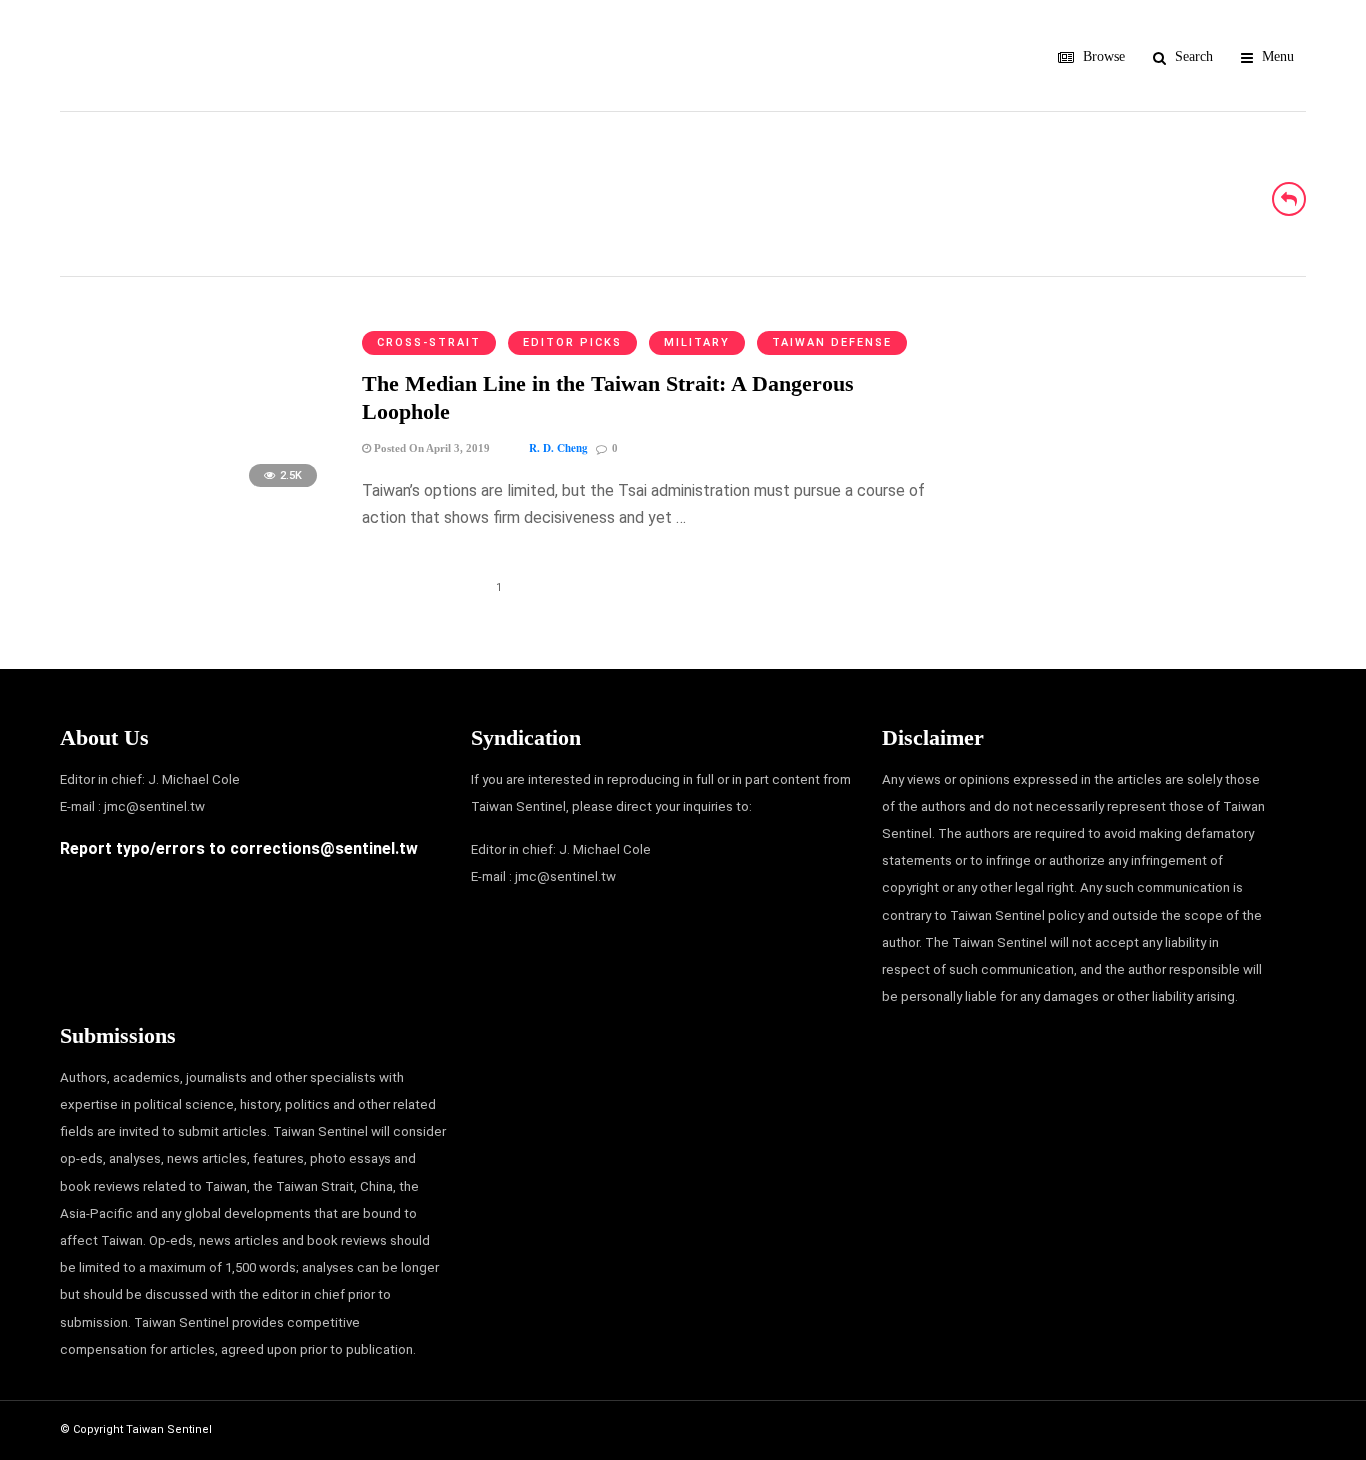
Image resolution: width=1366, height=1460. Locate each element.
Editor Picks (572, 342)
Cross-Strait (429, 342)
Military (697, 342)
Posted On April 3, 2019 (430, 448)
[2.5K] (195, 496)
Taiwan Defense (832, 342)
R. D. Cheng (558, 448)
